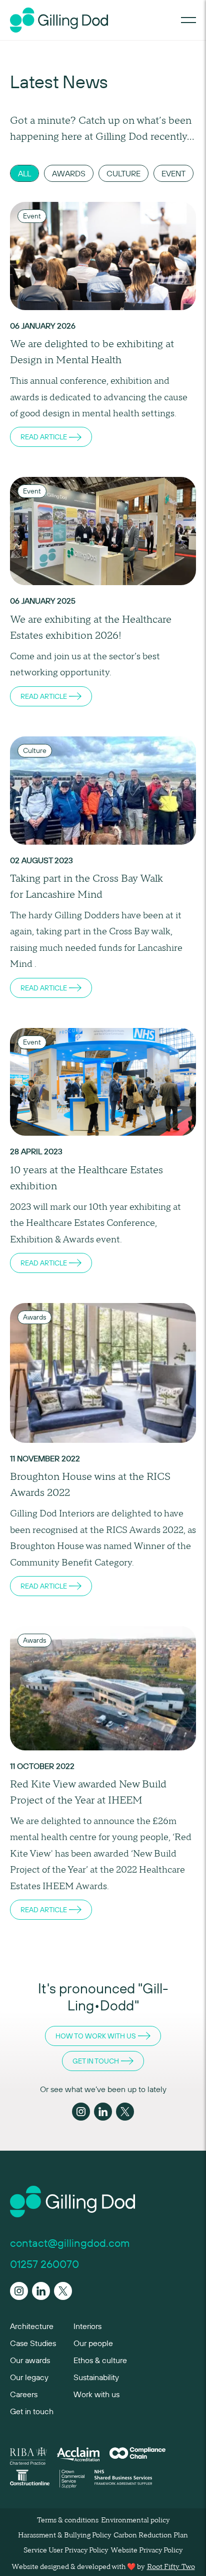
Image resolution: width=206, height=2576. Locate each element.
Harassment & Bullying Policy (64, 2535)
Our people (93, 2343)
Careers (24, 2394)
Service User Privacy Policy (66, 2550)
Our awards (30, 2360)
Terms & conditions (68, 2520)
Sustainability (96, 2377)
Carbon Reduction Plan (151, 2535)
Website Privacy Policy (146, 2550)
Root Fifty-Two (171, 2567)
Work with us (96, 2394)
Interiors (87, 2326)
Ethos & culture (100, 2360)
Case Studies (33, 2343)
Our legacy (29, 2377)
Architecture (32, 2326)
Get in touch (32, 2411)
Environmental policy (135, 2520)
